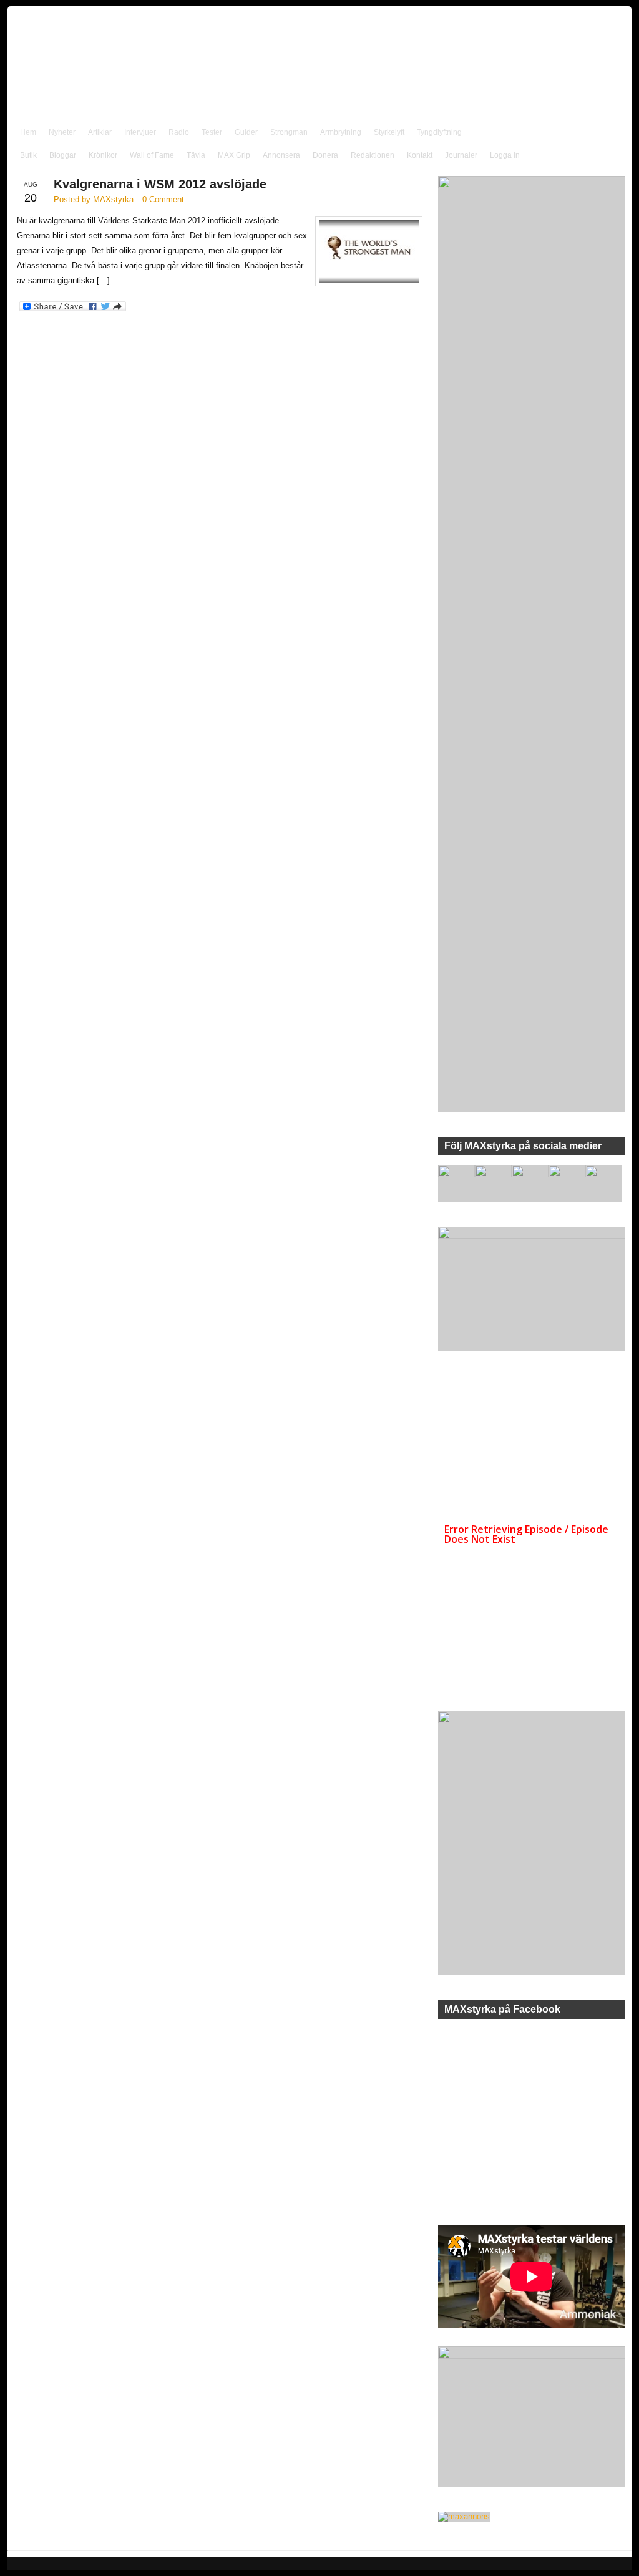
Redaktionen (373, 155)
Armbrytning (341, 132)
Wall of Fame (152, 155)
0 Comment (163, 199)
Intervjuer (140, 132)
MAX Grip (234, 155)
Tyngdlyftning (439, 132)
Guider (246, 132)
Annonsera (281, 155)
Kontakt (420, 155)
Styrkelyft (389, 132)
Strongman (289, 132)
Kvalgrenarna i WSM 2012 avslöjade (160, 184)
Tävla (196, 155)
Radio (179, 132)
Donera (325, 155)
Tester (212, 132)
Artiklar (100, 132)
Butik (28, 155)
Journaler (461, 155)
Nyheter (62, 132)
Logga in (505, 155)
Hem (28, 132)
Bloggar (63, 155)
